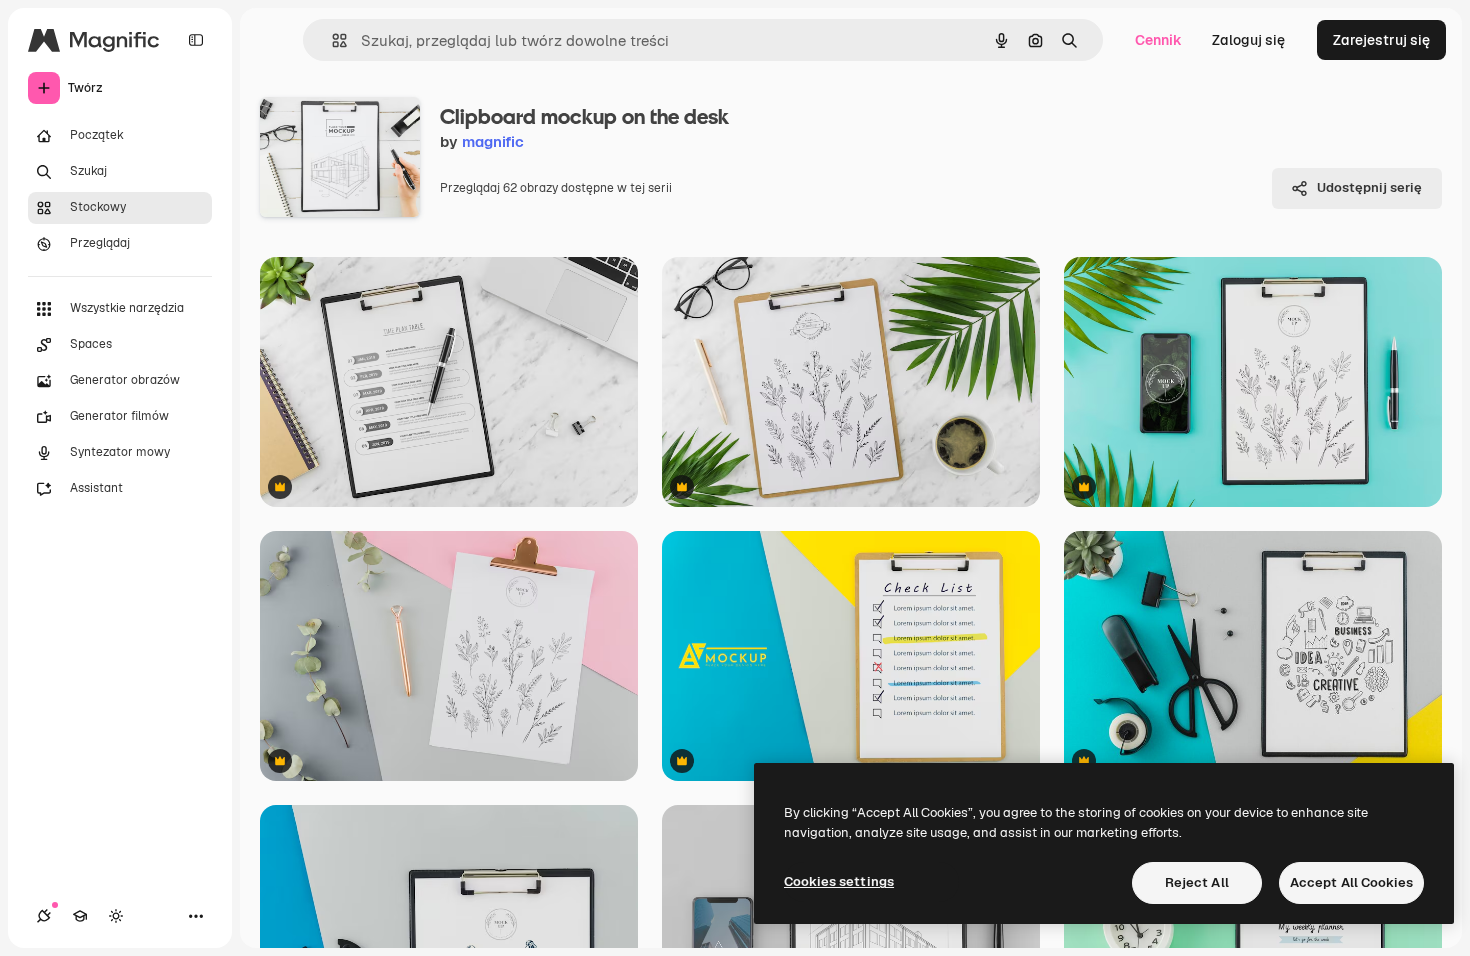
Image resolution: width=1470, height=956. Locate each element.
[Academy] (80, 916)
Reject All (1197, 882)
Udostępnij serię (1369, 187)
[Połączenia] (44, 916)
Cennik (1158, 40)
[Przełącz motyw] (116, 916)
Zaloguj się (1248, 40)
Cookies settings (839, 881)
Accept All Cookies (1351, 882)
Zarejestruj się (1381, 40)
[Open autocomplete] (331, 40)
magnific (493, 141)
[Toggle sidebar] (196, 40)
